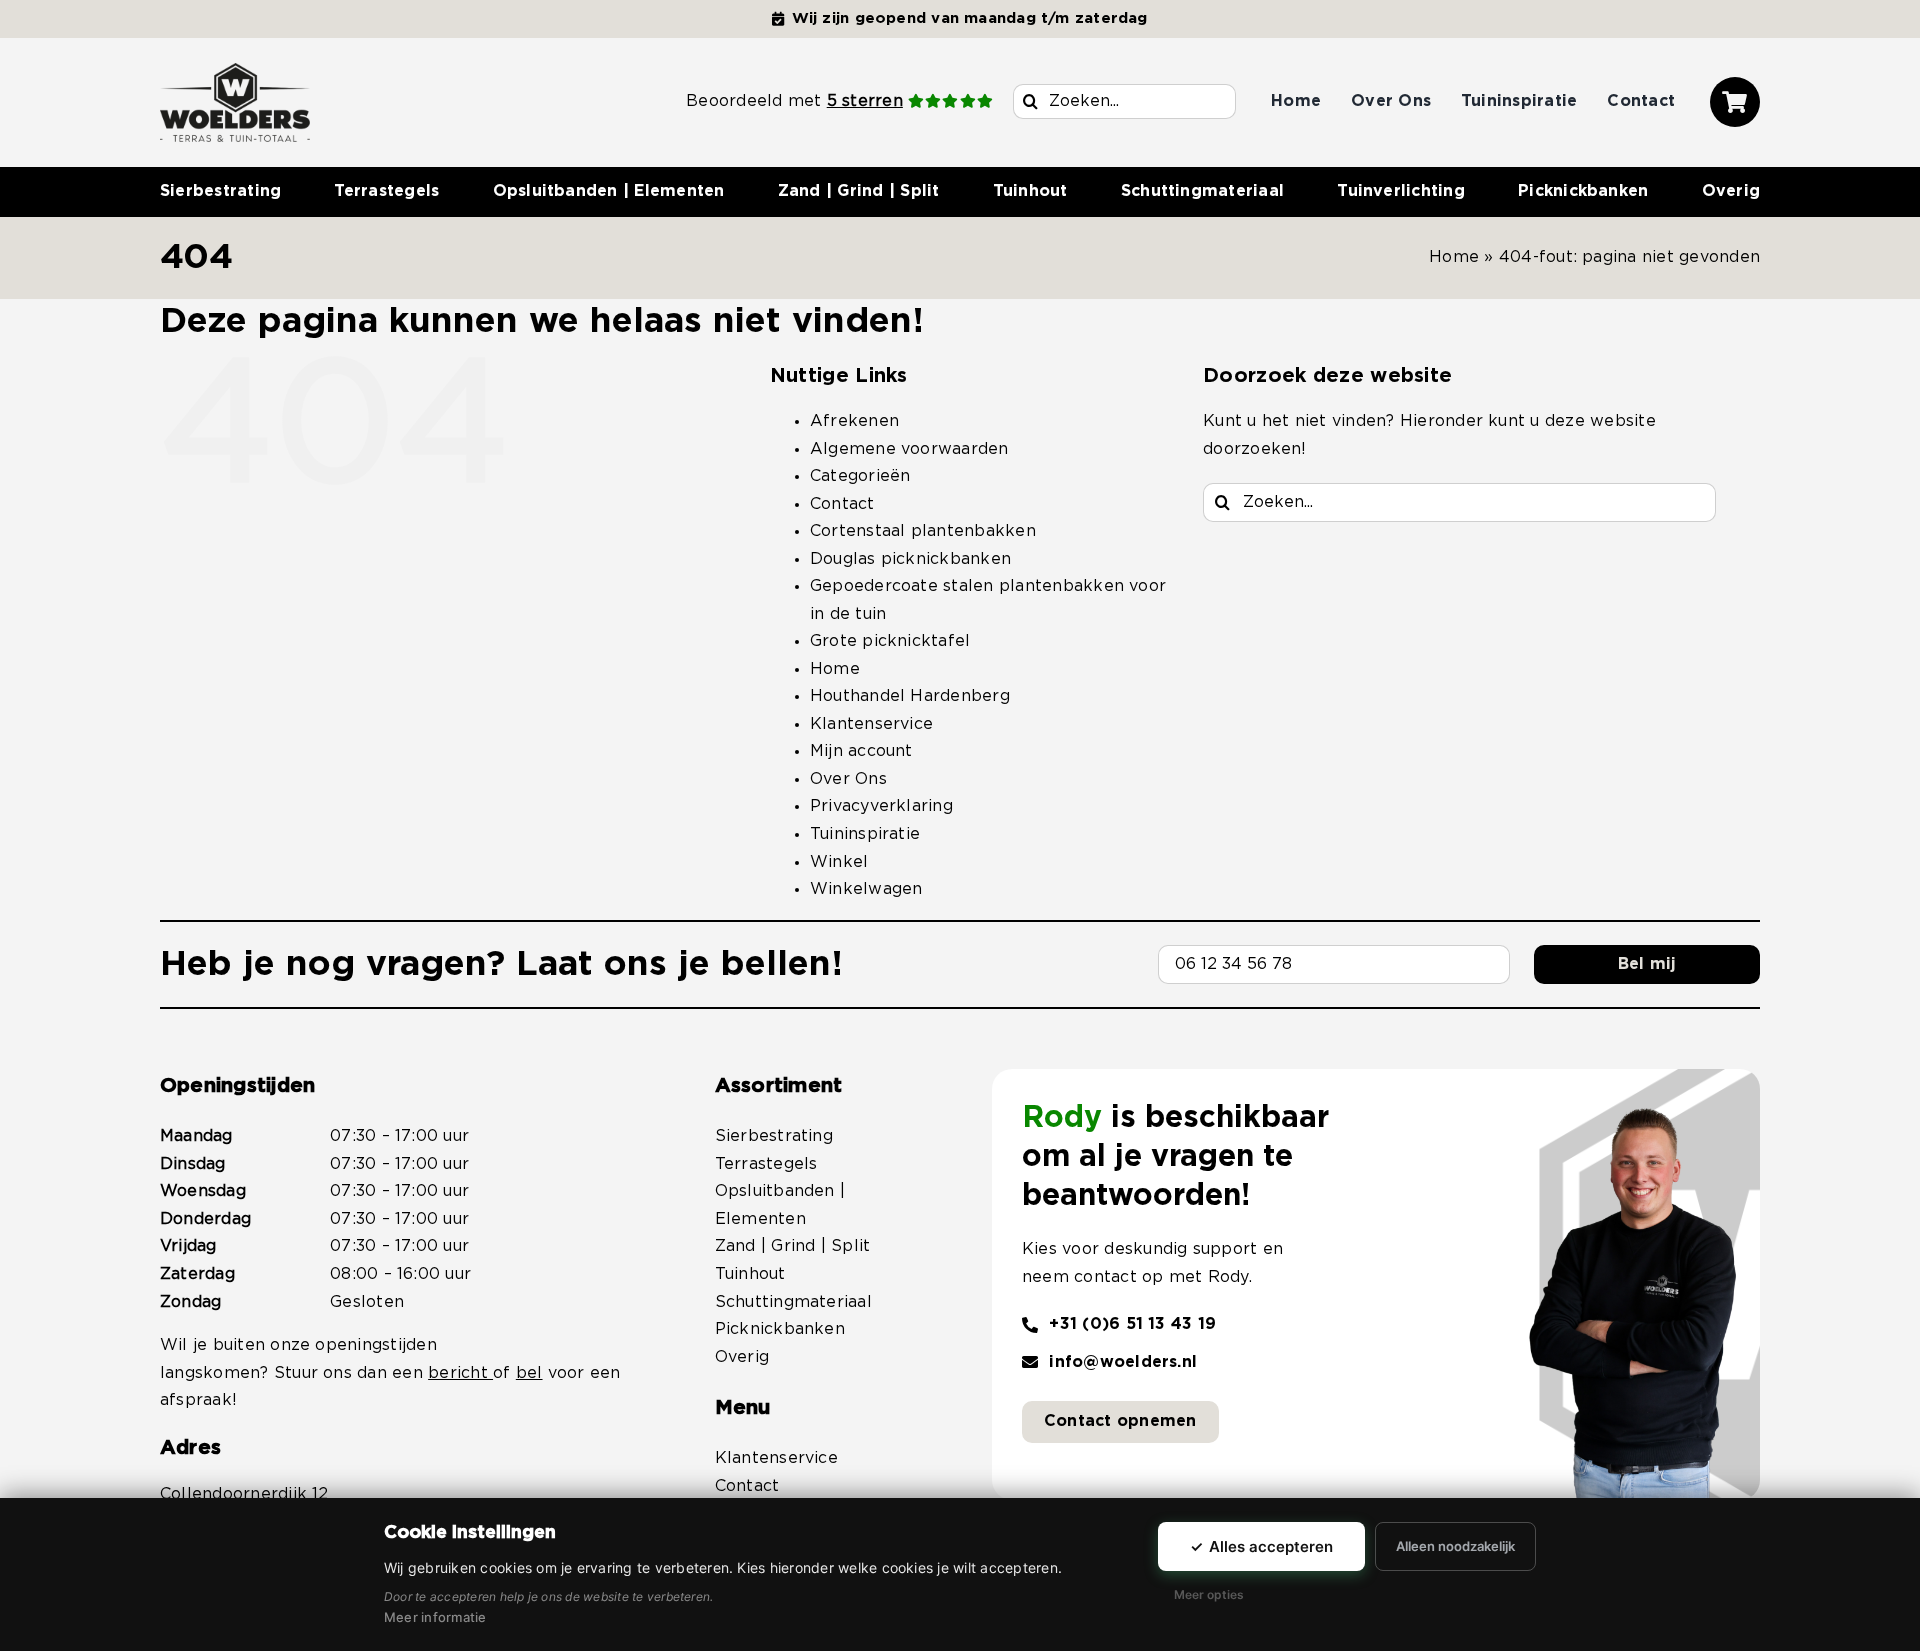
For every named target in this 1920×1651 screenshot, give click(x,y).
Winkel (839, 862)
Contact (842, 504)
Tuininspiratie (865, 834)
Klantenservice (871, 724)
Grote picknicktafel (890, 641)
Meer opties (1209, 1594)
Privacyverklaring (881, 806)
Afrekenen (854, 421)
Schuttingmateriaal (793, 1302)
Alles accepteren (1261, 1546)
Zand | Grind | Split (793, 1246)
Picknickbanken (780, 1329)
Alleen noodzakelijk (1455, 1546)
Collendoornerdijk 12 (244, 1494)
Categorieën (860, 476)
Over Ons (848, 779)
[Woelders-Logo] (235, 71)
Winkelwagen (866, 889)
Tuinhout (750, 1274)
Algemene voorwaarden (909, 449)
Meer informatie (435, 1617)
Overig (742, 1357)
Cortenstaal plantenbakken (923, 531)
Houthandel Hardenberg (910, 696)
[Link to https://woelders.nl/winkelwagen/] (1735, 102)
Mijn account (861, 751)
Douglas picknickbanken (910, 559)
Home (1454, 257)
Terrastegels (766, 1164)
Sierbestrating (774, 1136)
